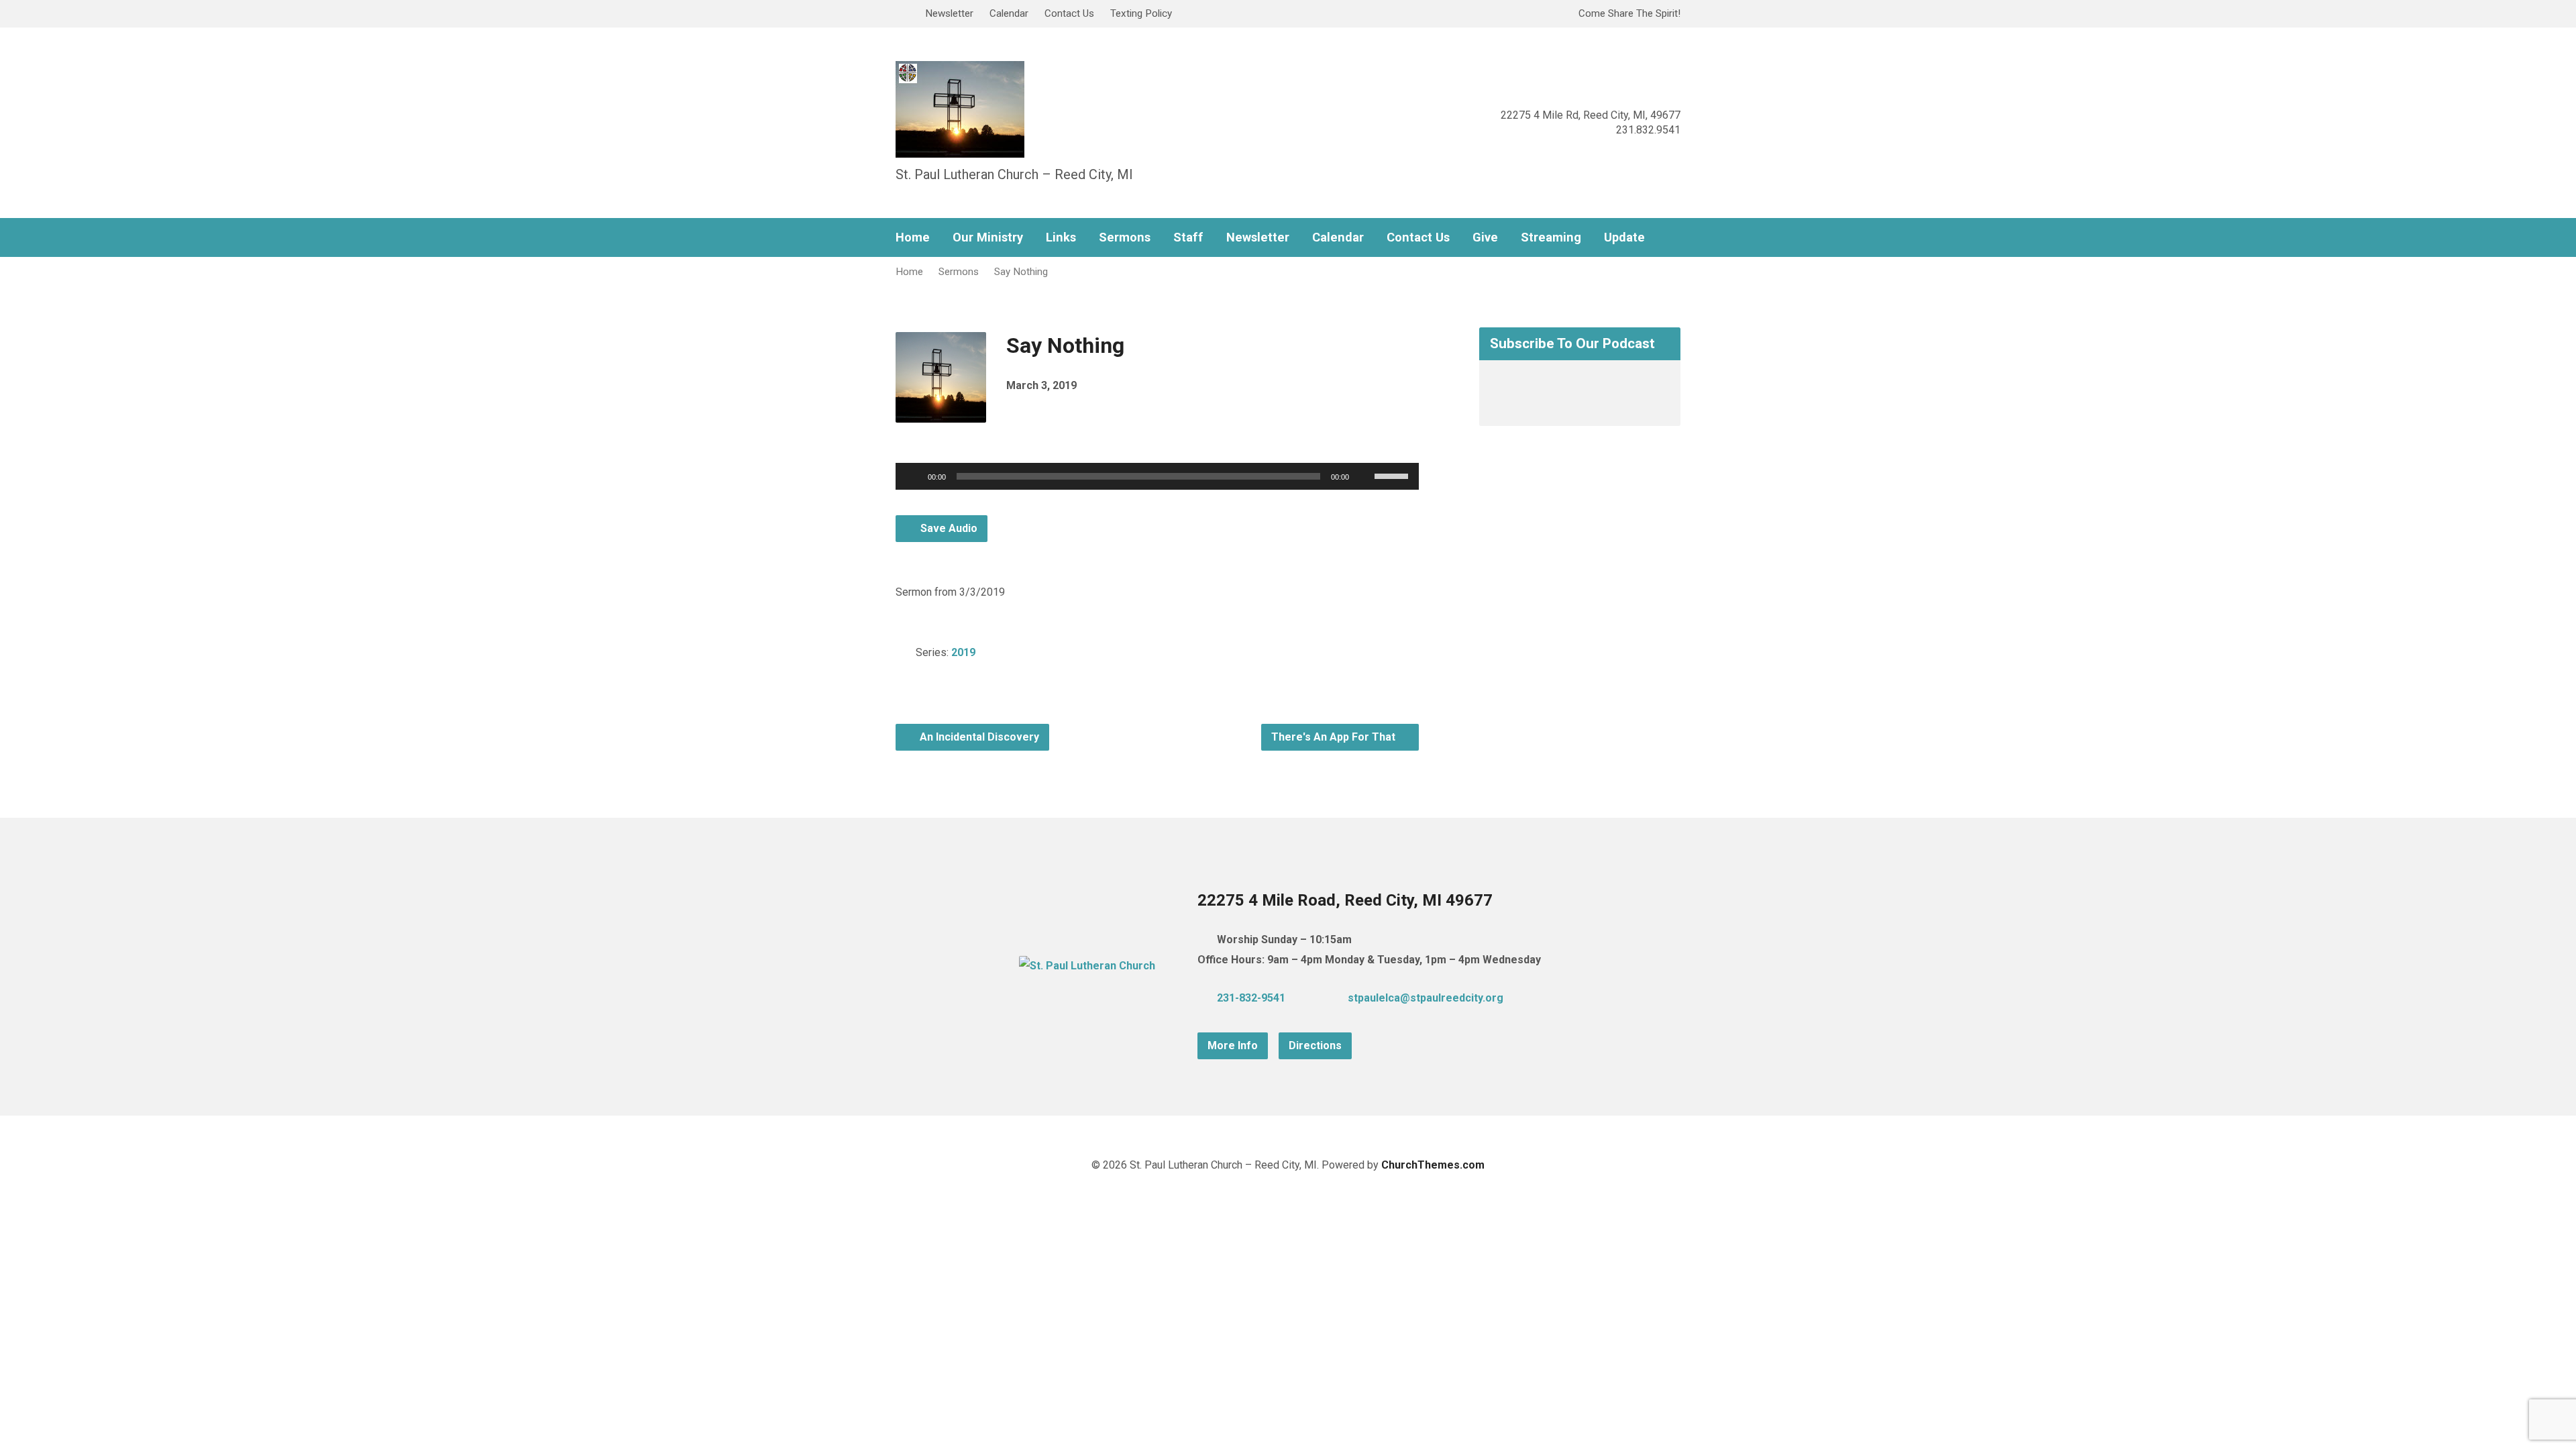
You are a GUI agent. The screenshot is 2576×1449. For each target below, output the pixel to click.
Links (1061, 237)
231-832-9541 (1251, 998)
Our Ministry (988, 237)
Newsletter (949, 13)
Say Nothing (1021, 272)
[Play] (913, 476)
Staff (1188, 237)
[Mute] (1364, 476)
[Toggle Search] (900, 14)
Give (1485, 237)
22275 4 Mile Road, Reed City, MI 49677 (1345, 900)
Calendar (1009, 13)
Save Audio (948, 528)
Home (913, 237)
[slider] (1393, 475)
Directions (1315, 1045)
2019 (963, 652)
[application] (1157, 476)
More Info (1233, 1045)
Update (1624, 237)
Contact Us (1069, 13)
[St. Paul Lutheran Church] (1087, 966)
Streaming (1551, 237)
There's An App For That (1335, 737)
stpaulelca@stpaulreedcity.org (1426, 998)
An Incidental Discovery (978, 737)
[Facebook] (1552, 998)
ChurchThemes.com (1433, 1165)
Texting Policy (1141, 13)
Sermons (1125, 237)
